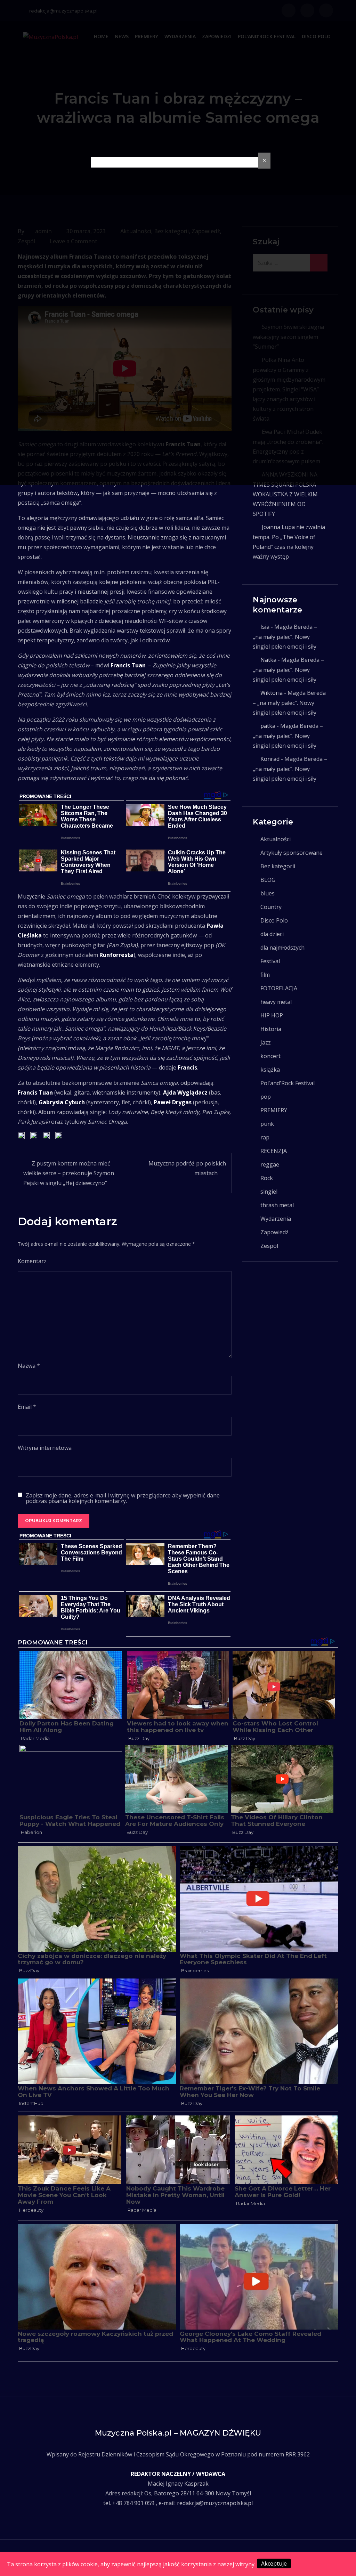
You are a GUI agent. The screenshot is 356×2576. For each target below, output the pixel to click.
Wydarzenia (276, 1219)
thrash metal (277, 1205)
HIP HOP (272, 1015)
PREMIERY (274, 1110)
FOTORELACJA (279, 988)
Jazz (266, 1042)
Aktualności (276, 839)
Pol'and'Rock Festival (288, 1083)
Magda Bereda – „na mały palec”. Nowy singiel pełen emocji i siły (285, 637)
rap (265, 1137)
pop (266, 1097)
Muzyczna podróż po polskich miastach (187, 1168)
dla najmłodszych (282, 948)
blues (268, 893)
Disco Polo (274, 920)
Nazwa (29, 1366)
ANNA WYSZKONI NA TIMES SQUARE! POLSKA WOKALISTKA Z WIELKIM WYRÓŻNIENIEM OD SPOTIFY (285, 494)
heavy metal (276, 1002)
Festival (270, 961)
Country (271, 907)
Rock (267, 1178)
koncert (270, 1056)
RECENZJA (274, 1151)
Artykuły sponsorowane (292, 853)
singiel (269, 1192)
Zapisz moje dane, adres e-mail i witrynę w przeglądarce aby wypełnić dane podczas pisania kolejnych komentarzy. (123, 1498)
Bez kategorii (278, 866)
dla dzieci (272, 934)
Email (27, 1407)
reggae (270, 1164)
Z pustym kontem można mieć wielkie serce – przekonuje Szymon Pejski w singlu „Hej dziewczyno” (69, 1173)
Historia (271, 1029)
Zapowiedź (274, 1232)
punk (267, 1124)
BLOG (268, 880)
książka (270, 1070)
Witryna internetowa (45, 1448)
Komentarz (32, 1261)
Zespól (269, 1246)
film (265, 975)
